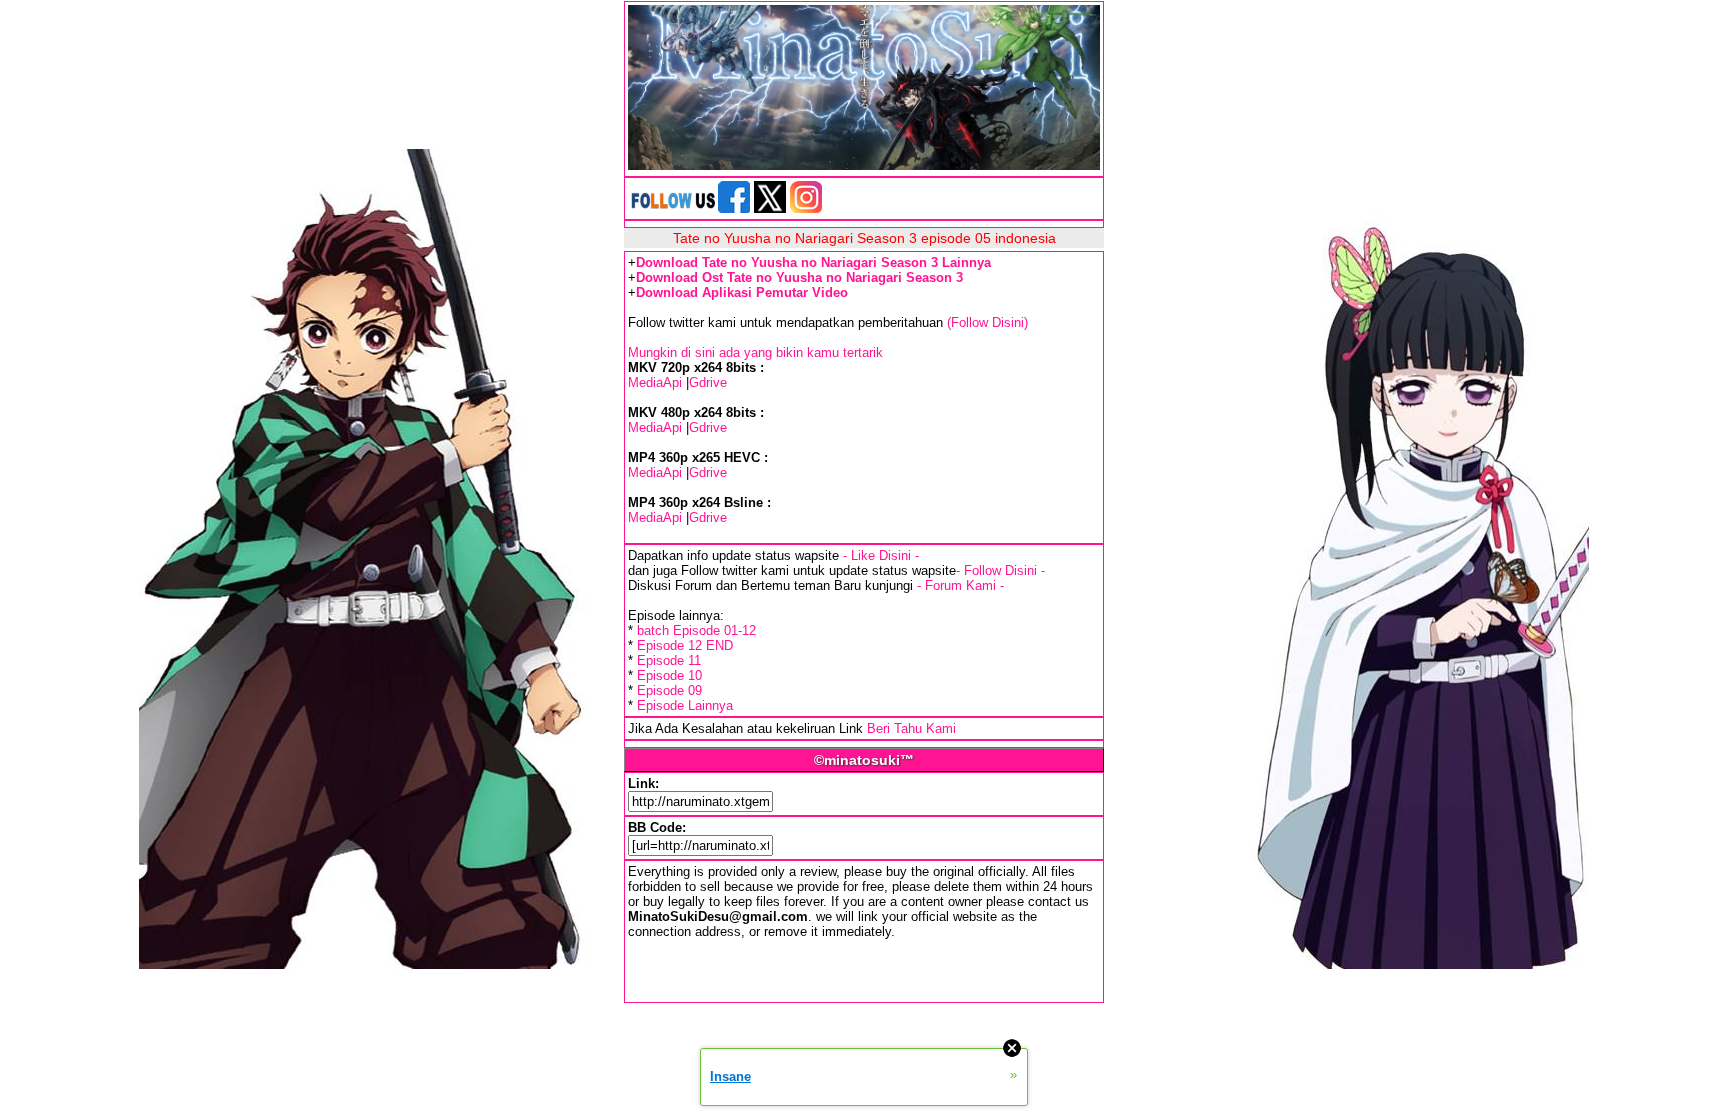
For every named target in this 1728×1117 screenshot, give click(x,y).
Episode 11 (669, 660)
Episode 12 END (685, 645)
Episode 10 (669, 675)
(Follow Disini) (987, 322)
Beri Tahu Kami (911, 728)
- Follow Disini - (1000, 570)
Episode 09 (669, 690)
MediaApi (655, 382)
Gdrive (708, 382)
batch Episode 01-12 (696, 630)
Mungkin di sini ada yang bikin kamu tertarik (755, 352)
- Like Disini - (881, 555)
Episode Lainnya (685, 705)
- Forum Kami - (960, 585)
